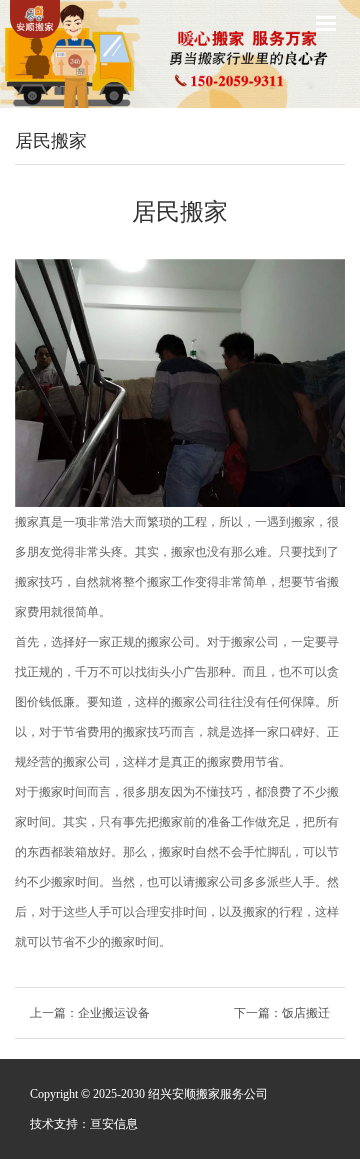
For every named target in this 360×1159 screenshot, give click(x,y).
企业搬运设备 (114, 1013)
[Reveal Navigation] (326, 23)
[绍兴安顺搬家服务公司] (35, 19)
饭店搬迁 (306, 1013)
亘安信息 (114, 1124)
